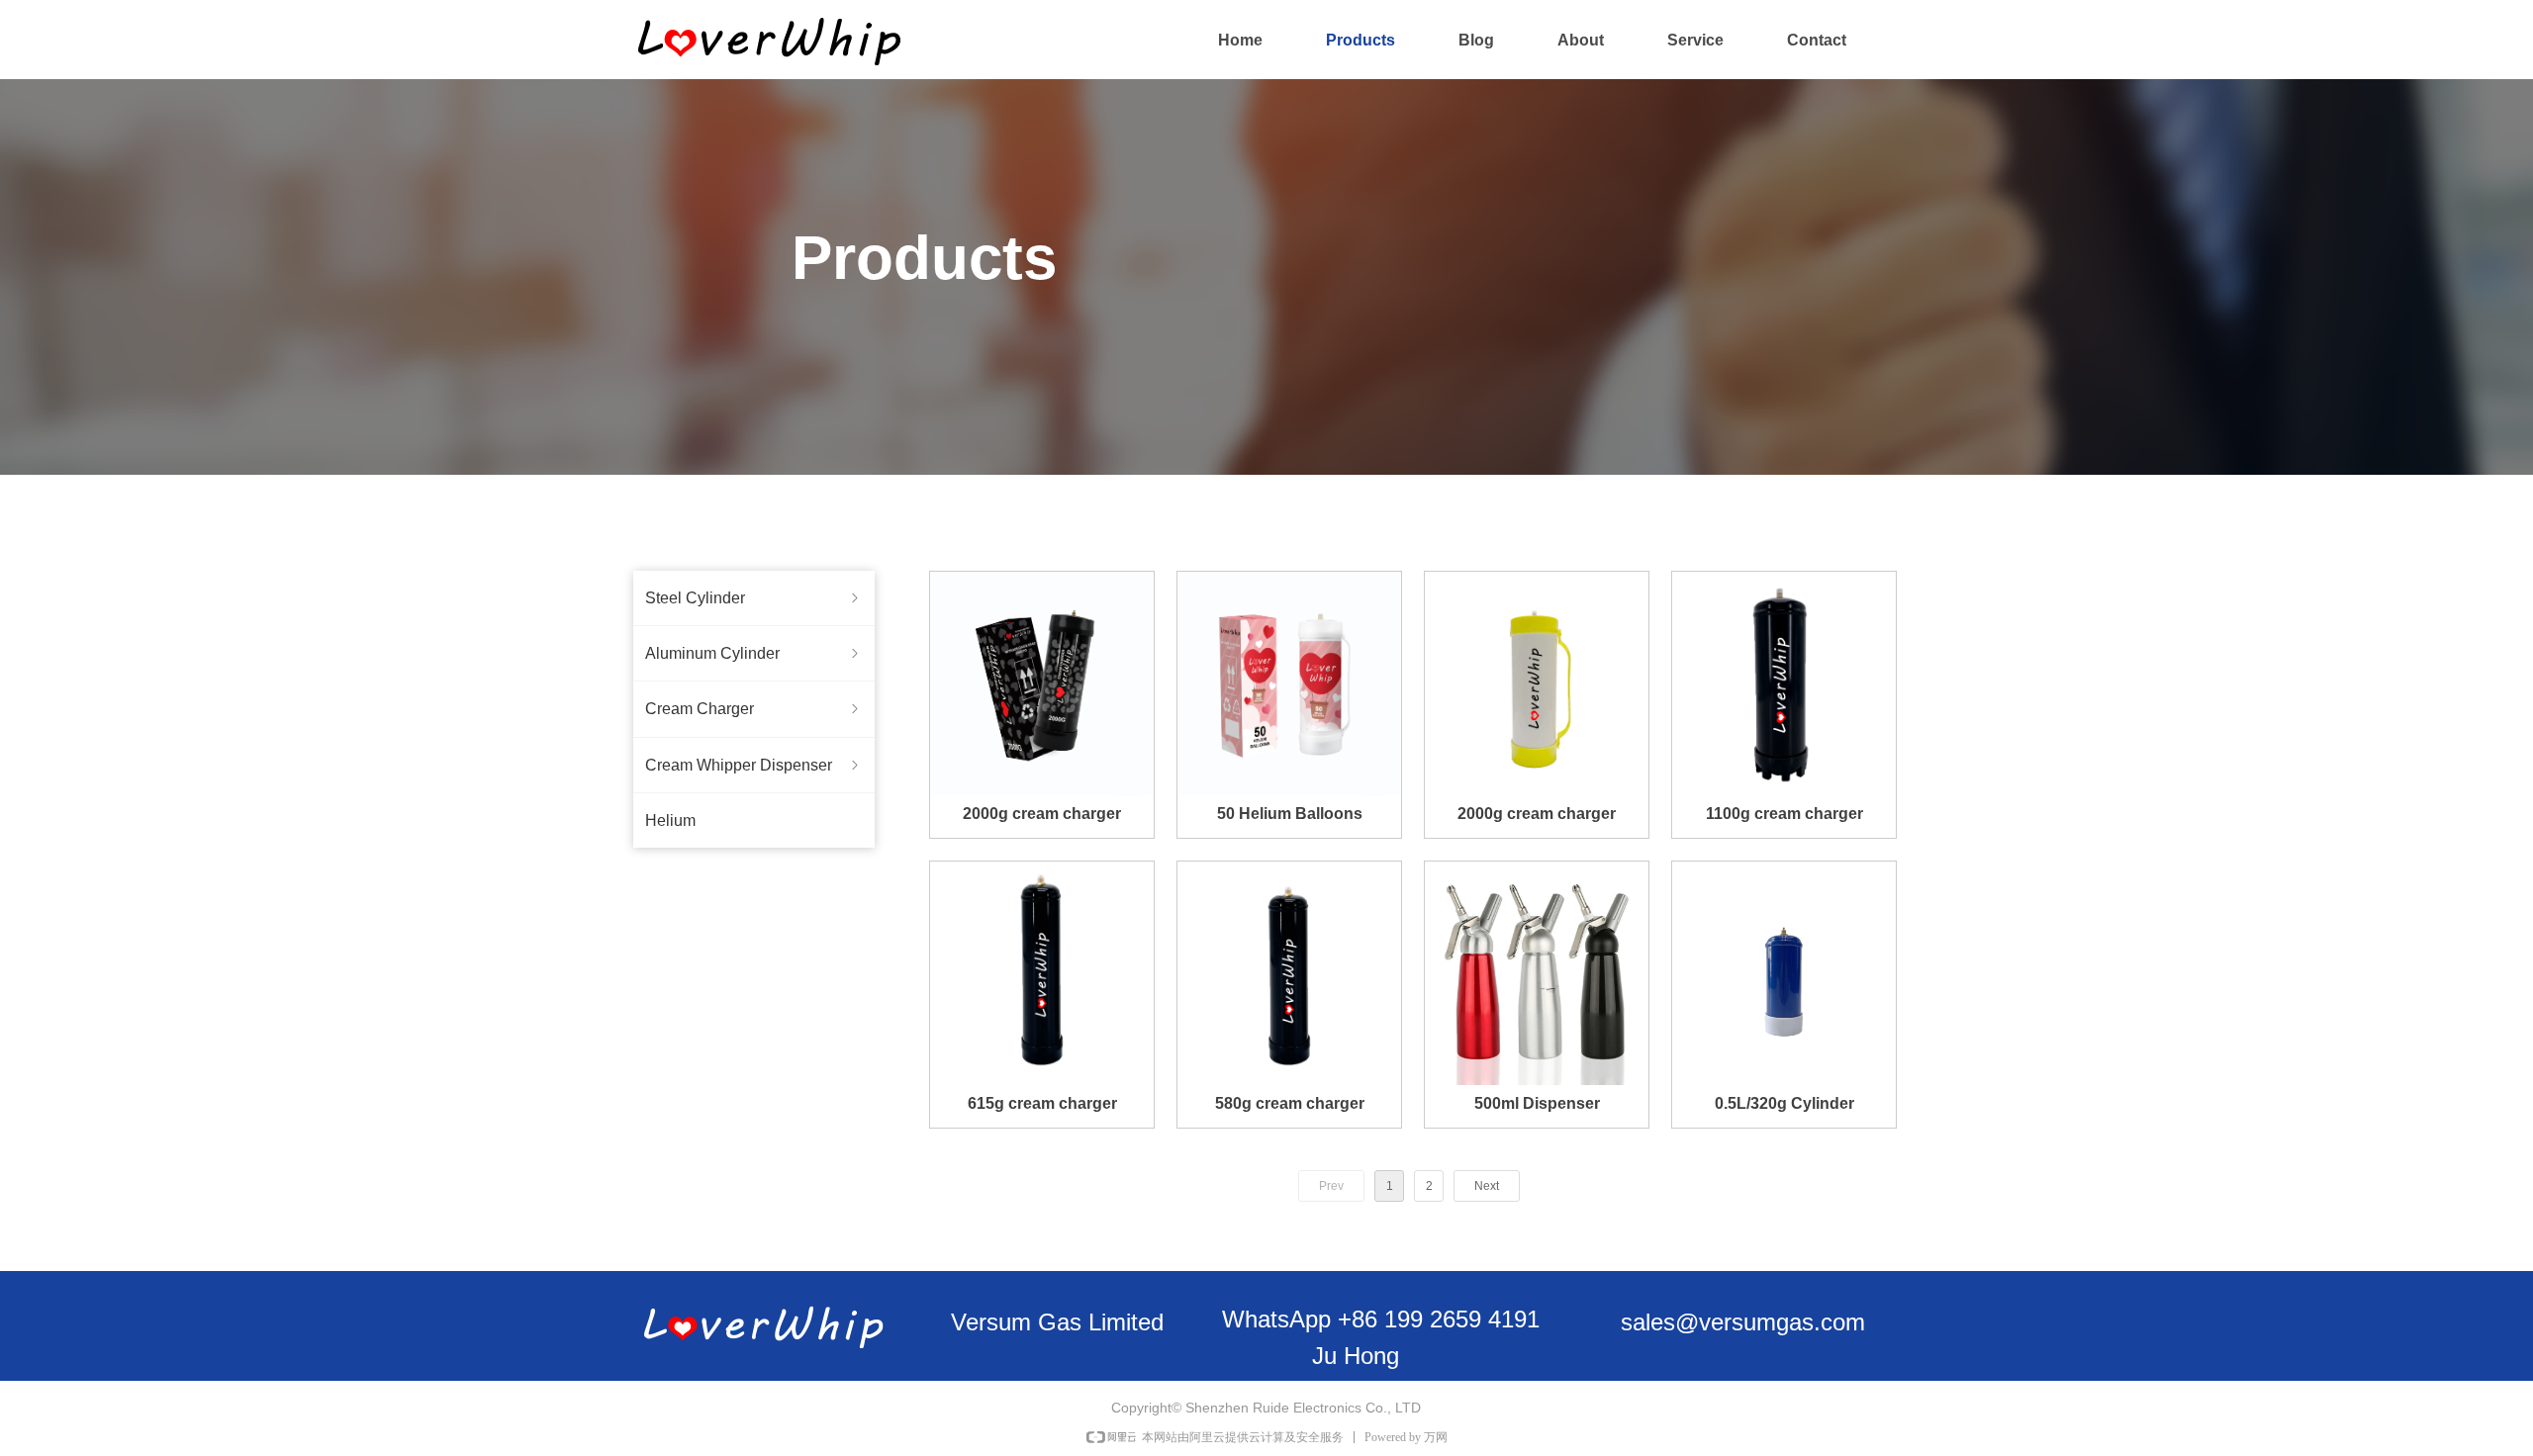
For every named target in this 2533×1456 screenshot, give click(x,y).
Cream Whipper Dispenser (754, 765)
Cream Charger (754, 709)
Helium (670, 820)
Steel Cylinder (754, 598)
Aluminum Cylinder (754, 653)
